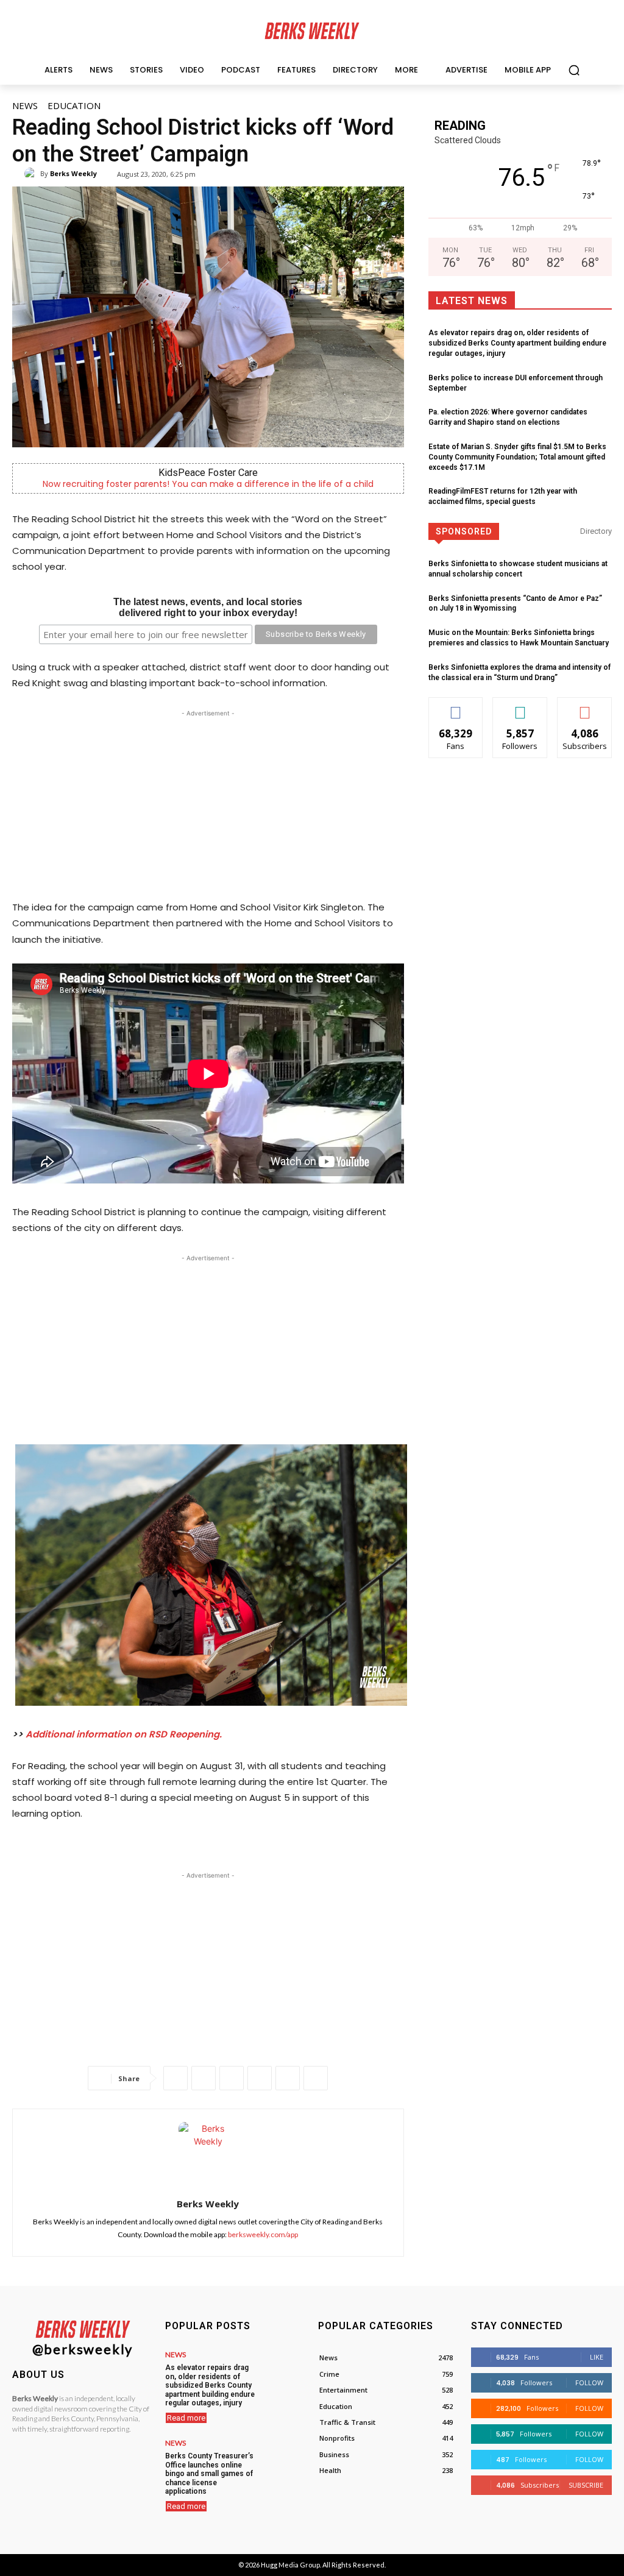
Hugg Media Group (290, 2565)
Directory (596, 531)
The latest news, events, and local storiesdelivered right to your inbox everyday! (208, 607)
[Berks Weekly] (32, 174)
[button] (574, 70)
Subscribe (585, 707)
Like (456, 707)
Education (74, 105)
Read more (186, 2418)
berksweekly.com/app (263, 2234)
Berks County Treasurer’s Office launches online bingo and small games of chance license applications (209, 2474)
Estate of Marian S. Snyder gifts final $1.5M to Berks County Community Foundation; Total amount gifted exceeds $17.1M (517, 457)
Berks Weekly (73, 173)
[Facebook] (175, 2078)
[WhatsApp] (232, 2078)
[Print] (316, 2078)
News (25, 105)
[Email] (288, 2078)
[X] (204, 2078)
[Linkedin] (260, 2078)
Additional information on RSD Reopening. (124, 1734)
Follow (520, 707)
